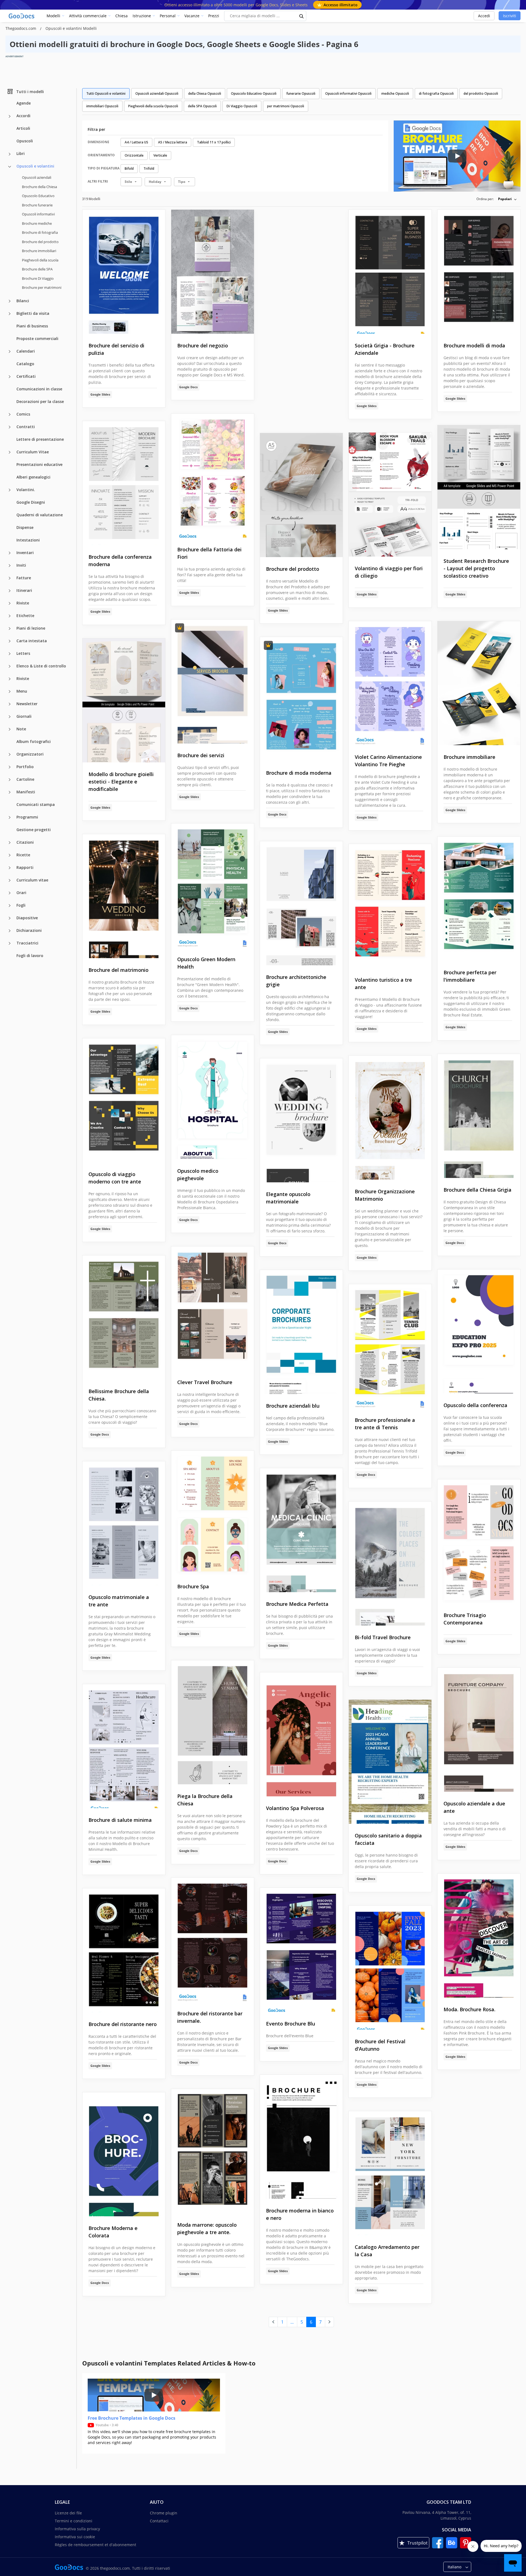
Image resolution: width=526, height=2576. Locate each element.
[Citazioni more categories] (10, 843)
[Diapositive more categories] (10, 918)
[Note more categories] (10, 729)
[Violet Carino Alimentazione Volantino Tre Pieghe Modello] (390, 683)
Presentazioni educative (39, 464)
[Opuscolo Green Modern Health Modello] (213, 885)
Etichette (25, 615)
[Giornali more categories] (10, 717)
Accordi (23, 116)
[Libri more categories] (10, 154)
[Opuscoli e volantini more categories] (10, 167)
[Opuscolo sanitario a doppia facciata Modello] (390, 1762)
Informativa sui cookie (75, 2537)
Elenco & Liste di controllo (41, 666)
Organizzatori (30, 754)
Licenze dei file (68, 2513)
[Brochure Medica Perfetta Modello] (301, 1530)
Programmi (27, 817)
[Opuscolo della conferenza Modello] (479, 1331)
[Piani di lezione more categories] (10, 629)
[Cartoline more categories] (10, 780)
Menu (22, 691)
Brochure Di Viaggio (38, 278)
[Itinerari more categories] (10, 591)
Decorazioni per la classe (40, 401)
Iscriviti (510, 16)
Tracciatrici (27, 943)
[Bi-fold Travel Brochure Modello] (390, 1564)
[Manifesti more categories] (10, 792)
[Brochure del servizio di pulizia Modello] (124, 272)
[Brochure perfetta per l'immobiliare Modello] (479, 899)
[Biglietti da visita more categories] (10, 314)
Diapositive (27, 917)
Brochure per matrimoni (42, 287)
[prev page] (273, 2322)
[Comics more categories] (10, 414)
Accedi (484, 16)
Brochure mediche (37, 223)
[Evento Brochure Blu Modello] (301, 1950)
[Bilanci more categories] (10, 301)
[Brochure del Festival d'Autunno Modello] (390, 1968)
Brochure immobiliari (39, 251)
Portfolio (25, 766)
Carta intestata (32, 640)
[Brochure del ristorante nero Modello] (124, 1950)
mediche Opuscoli (395, 93)
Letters (23, 653)
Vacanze (192, 16)
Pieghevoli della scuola (40, 260)
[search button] (302, 16)
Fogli (21, 905)
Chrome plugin (164, 2513)
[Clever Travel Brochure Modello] (213, 1308)
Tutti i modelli (30, 91)
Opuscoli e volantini (35, 166)
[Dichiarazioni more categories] (10, 931)
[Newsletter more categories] (10, 704)
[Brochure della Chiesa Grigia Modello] (479, 1116)
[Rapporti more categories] (10, 868)
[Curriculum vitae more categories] (10, 880)
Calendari (26, 351)
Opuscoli (25, 141)
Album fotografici (34, 741)
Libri (21, 153)
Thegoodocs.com (21, 28)
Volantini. (26, 489)
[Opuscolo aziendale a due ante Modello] (479, 1730)
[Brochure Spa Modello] (213, 1513)
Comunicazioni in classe (39, 389)
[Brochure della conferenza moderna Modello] (124, 483)
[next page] (329, 2322)
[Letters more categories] (10, 654)
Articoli (23, 128)
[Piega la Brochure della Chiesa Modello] (213, 1722)
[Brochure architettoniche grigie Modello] (301, 903)
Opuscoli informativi (38, 214)
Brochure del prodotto (40, 241)
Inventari (25, 552)
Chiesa (122, 16)
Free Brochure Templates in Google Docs (131, 2418)
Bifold (129, 168)
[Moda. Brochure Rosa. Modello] (479, 1936)
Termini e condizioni (74, 2521)
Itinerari (24, 590)
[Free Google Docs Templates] (22, 16)
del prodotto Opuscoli (481, 93)
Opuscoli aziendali (37, 177)
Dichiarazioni (29, 930)
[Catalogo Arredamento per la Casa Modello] (390, 2173)
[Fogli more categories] (10, 906)
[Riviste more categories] (10, 603)
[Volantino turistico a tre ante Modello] (390, 906)
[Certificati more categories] (10, 377)
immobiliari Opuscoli (102, 106)
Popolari (505, 199)
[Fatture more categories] (10, 578)
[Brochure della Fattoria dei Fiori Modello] (213, 476)
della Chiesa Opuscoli (205, 93)
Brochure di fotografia (40, 232)
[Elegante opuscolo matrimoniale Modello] (301, 1120)
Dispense (25, 527)
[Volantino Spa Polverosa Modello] (301, 1734)
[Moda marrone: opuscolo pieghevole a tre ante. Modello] (213, 2151)
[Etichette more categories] (10, 616)
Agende (24, 103)
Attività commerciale (88, 16)
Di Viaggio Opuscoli (242, 106)
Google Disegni (31, 502)
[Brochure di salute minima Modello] (124, 1746)
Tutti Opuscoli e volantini (106, 93)
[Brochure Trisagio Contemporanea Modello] (479, 1541)
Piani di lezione (31, 628)
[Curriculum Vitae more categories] (10, 452)
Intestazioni (28, 540)
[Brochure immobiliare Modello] (479, 683)
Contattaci (159, 2521)
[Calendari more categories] (10, 351)
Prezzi (214, 16)
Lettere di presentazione (40, 439)
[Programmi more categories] (10, 817)
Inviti (21, 565)
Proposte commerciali (37, 338)
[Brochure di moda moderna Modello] (301, 699)
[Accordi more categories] (10, 116)
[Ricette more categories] (10, 855)
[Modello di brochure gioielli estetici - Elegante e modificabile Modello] (124, 700)
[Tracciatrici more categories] (10, 943)
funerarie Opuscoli (301, 93)
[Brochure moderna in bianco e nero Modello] (301, 2137)
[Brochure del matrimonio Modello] (124, 896)
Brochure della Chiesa (39, 186)
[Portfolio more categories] (10, 767)
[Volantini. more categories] (10, 490)
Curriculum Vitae (33, 452)
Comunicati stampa (36, 804)
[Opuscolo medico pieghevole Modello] (213, 1097)
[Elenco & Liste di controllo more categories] (10, 666)
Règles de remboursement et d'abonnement (95, 2545)
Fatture (24, 577)
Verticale (160, 155)
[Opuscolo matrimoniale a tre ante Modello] (124, 1523)
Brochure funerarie (37, 205)
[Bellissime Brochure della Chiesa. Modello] (124, 1317)
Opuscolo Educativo (38, 196)
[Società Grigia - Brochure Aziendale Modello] (390, 272)
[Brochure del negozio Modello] (213, 272)
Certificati (26, 376)
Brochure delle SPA (37, 269)
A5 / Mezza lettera (173, 142)
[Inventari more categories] (10, 553)
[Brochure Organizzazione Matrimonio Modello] (390, 1118)
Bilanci (23, 300)
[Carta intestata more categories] (10, 641)
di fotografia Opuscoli (436, 93)
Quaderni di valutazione (40, 515)
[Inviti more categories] (10, 566)
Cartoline (25, 779)
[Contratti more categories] (10, 427)
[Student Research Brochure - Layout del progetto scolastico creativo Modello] (479, 487)
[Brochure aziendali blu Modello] (301, 1332)
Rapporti (25, 867)
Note (21, 729)
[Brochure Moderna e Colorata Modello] (124, 2154)
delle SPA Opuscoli (202, 106)
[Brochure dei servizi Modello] (213, 682)
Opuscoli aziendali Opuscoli (157, 93)
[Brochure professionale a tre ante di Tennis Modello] (390, 1346)
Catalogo (25, 363)
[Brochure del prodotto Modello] (301, 495)
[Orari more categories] (10, 893)
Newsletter (27, 703)
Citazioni (25, 842)
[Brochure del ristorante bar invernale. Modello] (213, 1940)
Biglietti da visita (33, 313)
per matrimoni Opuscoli (286, 106)
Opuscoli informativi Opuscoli (348, 93)
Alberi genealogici (33, 477)
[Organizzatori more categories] (10, 754)
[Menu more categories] (10, 691)
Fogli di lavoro (30, 955)
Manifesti (26, 792)
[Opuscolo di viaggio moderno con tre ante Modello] (124, 1100)
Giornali (24, 716)
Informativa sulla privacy (77, 2529)
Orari (21, 892)
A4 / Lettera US (136, 142)
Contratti (26, 426)
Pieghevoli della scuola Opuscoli (153, 106)
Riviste (23, 603)
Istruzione (142, 16)
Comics (23, 414)
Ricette (23, 855)
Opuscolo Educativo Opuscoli (254, 93)
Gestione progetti (34, 829)
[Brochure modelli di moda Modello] (479, 272)
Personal (168, 16)
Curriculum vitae (32, 880)
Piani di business (32, 326)
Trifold (149, 168)
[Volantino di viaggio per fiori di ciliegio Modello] (390, 495)
